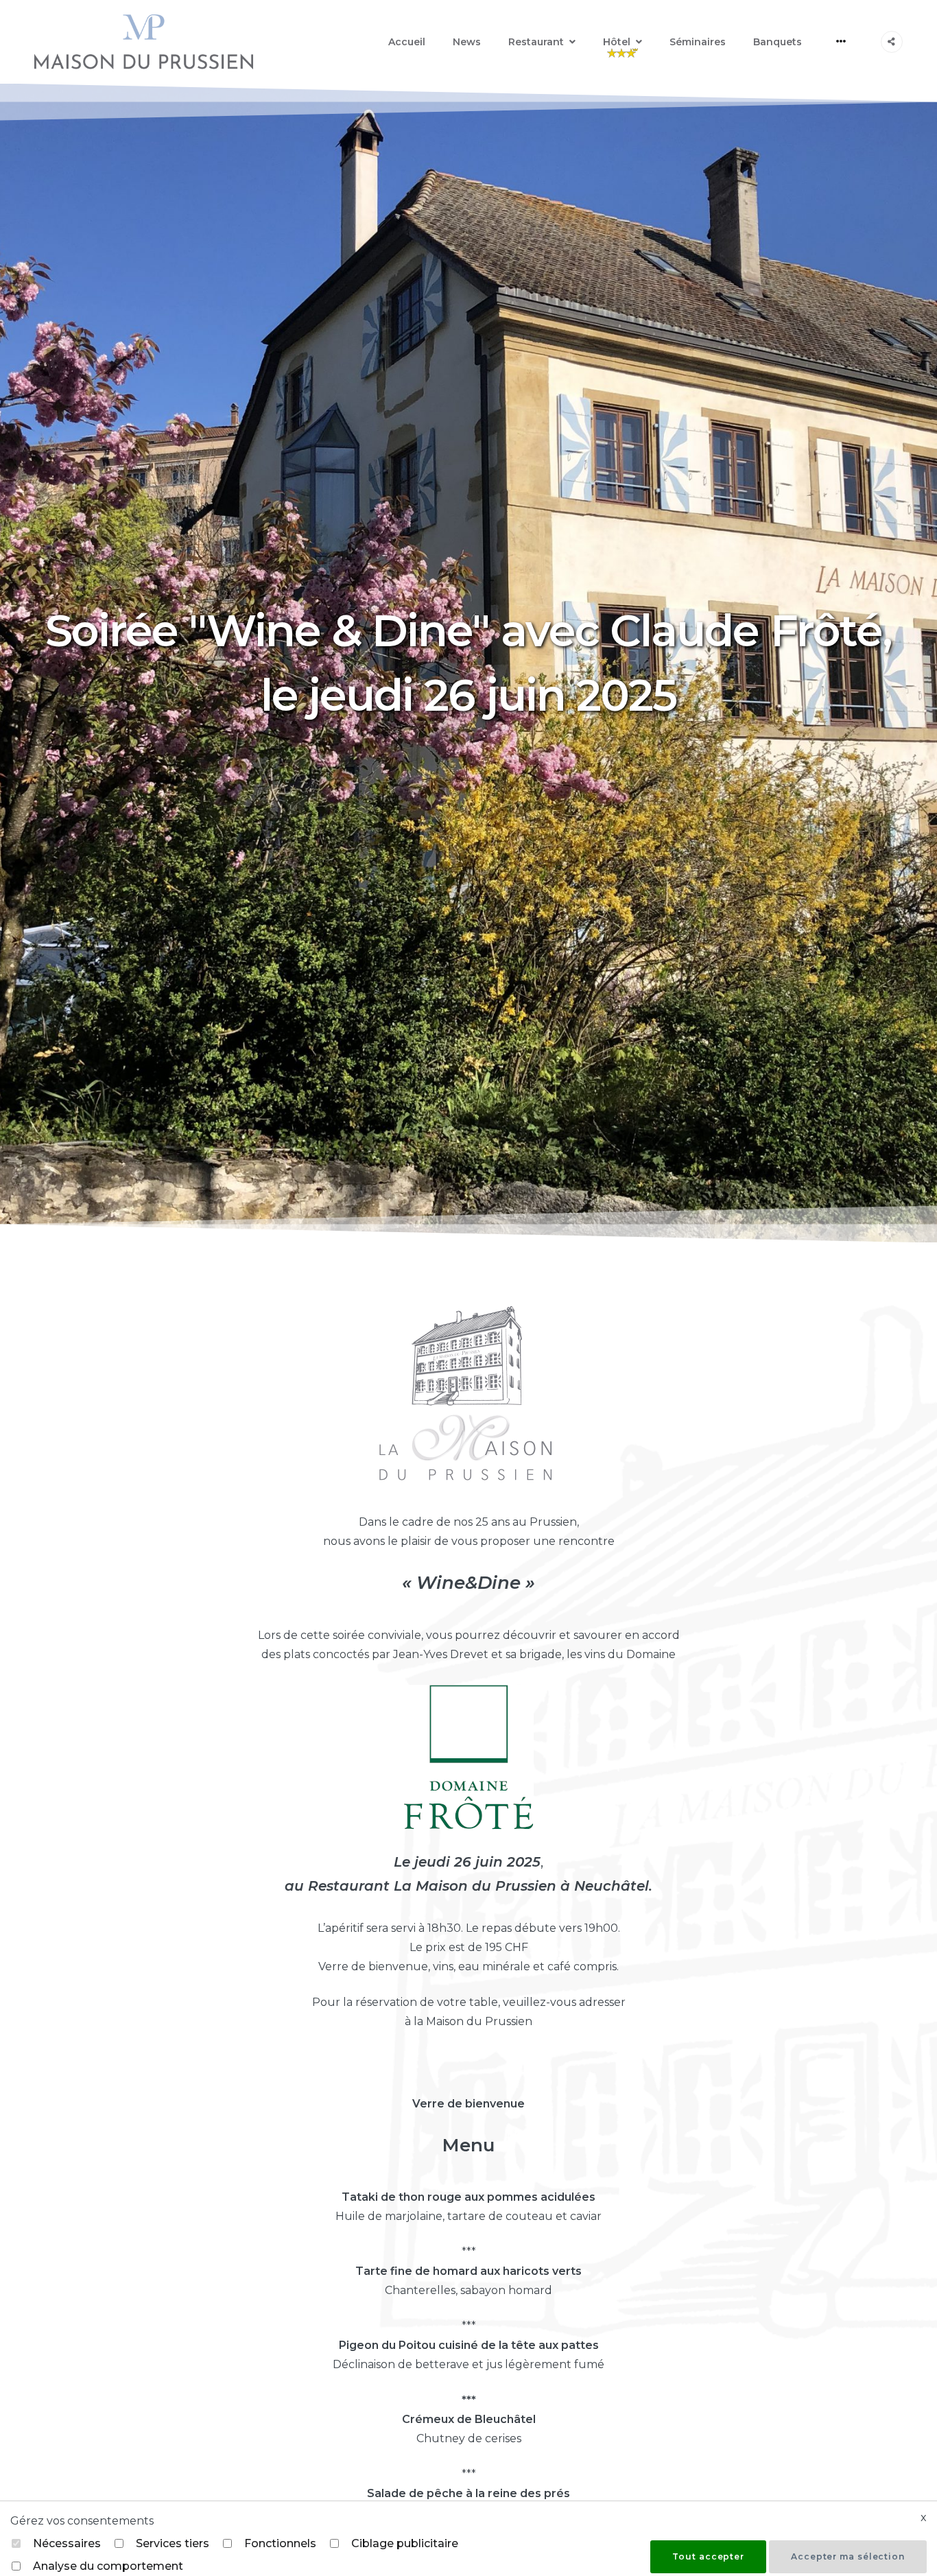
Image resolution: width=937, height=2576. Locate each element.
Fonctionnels (280, 2543)
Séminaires (698, 42)
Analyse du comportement (108, 2566)
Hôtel (617, 42)
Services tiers (173, 2543)
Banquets (778, 42)
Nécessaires (67, 2543)
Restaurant (536, 42)
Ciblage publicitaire (405, 2543)
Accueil (407, 42)
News (467, 42)
